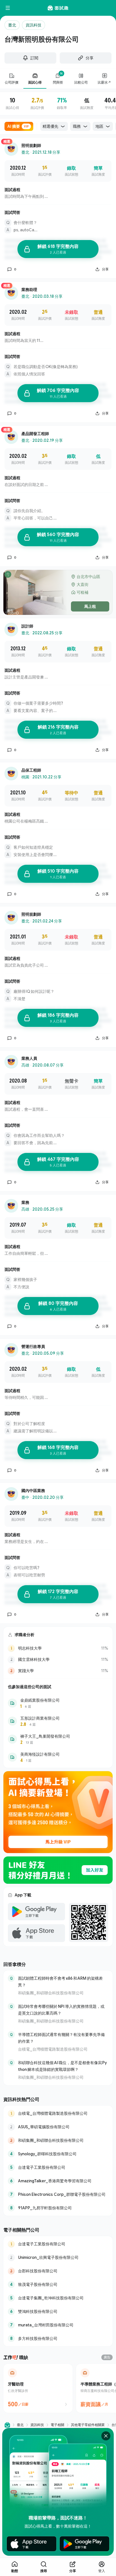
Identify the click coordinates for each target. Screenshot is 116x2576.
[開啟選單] (8, 8)
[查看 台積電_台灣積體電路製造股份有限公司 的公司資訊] (58, 2113)
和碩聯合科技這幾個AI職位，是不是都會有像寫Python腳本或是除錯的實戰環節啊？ (62, 2066)
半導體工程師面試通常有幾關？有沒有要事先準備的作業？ (61, 2038)
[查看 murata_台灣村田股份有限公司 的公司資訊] (58, 2325)
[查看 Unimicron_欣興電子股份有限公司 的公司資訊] (58, 2257)
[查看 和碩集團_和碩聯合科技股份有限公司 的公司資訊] (58, 2140)
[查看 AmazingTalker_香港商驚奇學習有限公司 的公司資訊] (58, 2181)
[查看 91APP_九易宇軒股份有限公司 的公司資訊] (58, 2208)
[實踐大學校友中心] (58, 1671)
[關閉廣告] (106, 2436)
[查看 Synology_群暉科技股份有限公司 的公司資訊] (58, 2154)
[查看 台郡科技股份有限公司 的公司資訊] (58, 2271)
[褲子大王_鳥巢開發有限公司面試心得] (58, 1739)
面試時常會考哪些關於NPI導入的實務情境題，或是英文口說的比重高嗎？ (61, 2010)
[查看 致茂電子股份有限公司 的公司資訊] (58, 2284)
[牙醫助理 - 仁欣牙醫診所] (38, 2388)
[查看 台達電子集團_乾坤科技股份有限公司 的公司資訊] (58, 2298)
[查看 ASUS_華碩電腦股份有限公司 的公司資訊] (58, 2127)
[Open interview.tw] (7, 2425)
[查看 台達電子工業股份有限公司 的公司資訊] (58, 2167)
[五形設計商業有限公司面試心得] (58, 1721)
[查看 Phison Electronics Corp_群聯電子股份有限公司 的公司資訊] (58, 2194)
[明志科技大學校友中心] (58, 1648)
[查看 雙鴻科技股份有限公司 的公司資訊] (58, 2311)
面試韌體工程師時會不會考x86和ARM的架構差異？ (60, 1982)
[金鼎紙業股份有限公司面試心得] (58, 1703)
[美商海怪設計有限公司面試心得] (58, 1757)
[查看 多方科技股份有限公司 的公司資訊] (58, 2338)
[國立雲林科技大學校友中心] (58, 1659)
